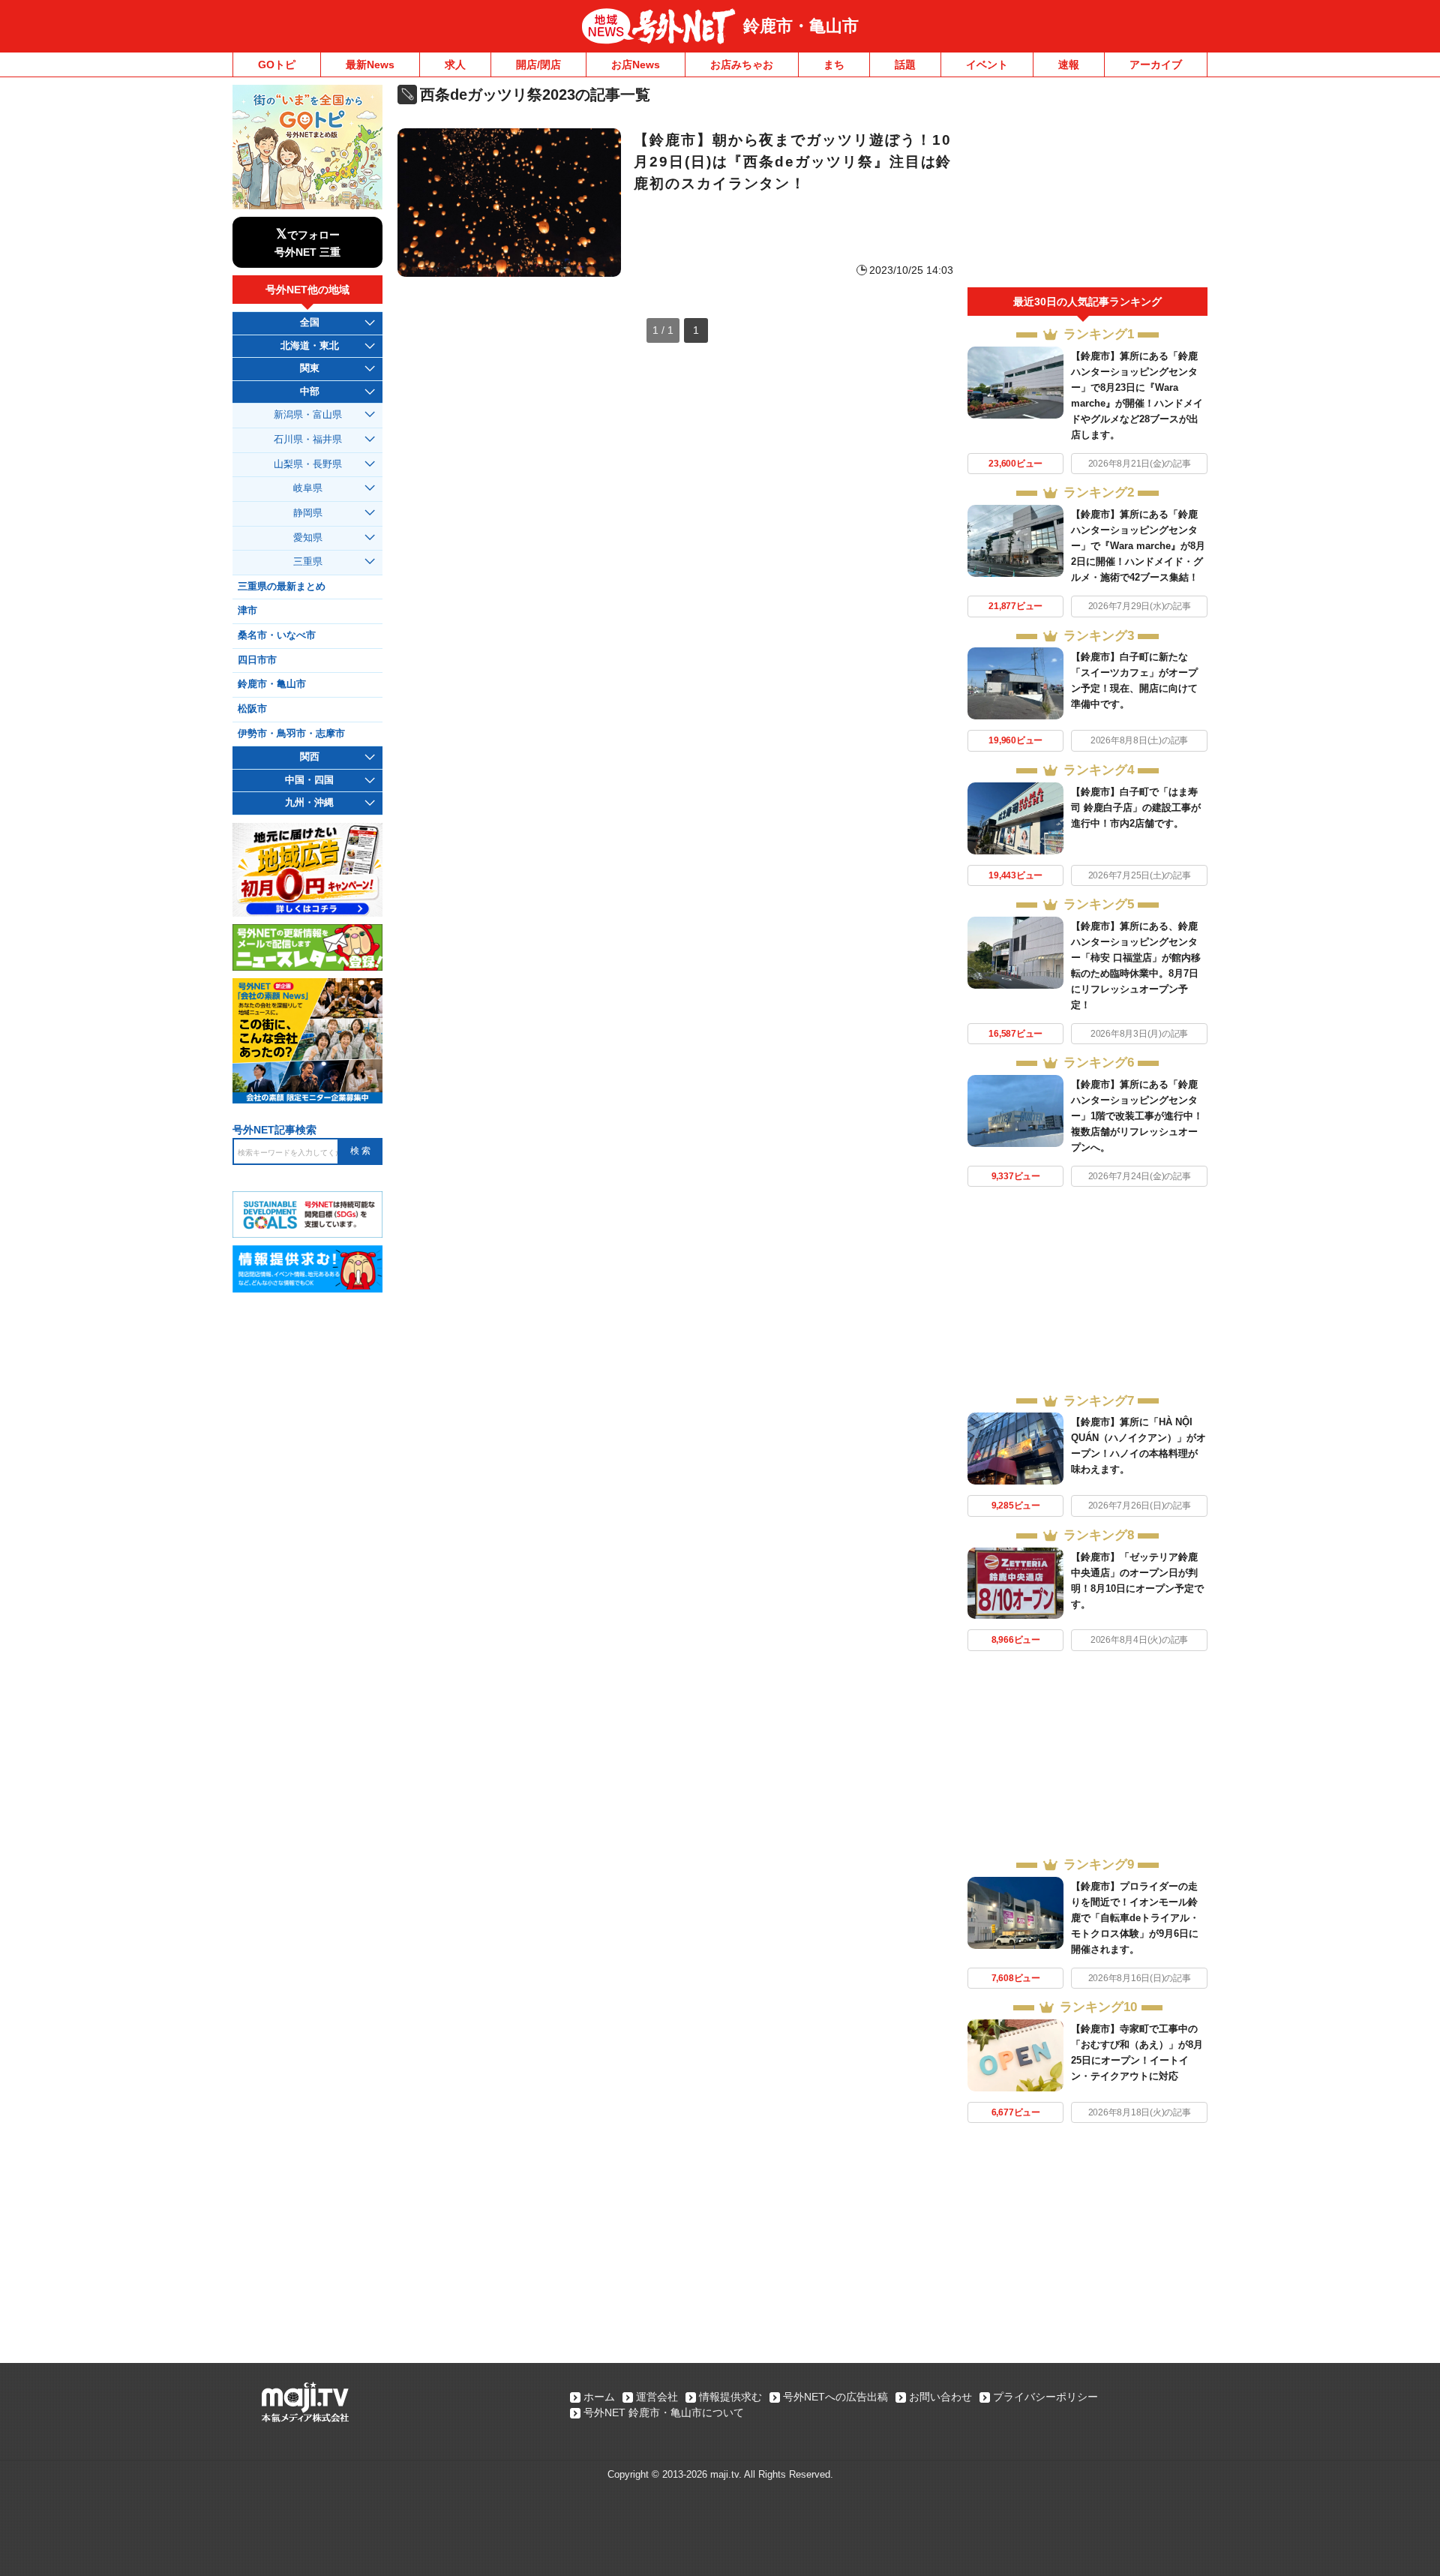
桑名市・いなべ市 (277, 635)
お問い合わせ (940, 2397)
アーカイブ (1156, 65)
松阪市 (252, 709)
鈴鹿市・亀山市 (801, 26)
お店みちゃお (742, 65)
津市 (247, 611)
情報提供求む (730, 2397)
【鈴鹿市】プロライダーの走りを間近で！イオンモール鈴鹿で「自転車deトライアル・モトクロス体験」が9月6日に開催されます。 (1135, 1918)
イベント (987, 65)
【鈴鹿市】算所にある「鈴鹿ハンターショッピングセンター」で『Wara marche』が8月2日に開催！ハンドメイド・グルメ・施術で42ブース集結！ (1138, 546)
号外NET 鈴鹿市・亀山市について (664, 2412)
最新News (370, 65)
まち (834, 65)
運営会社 (657, 2397)
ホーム (599, 2397)
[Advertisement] (1087, 186)
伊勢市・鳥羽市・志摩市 (291, 734)
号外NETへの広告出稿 (835, 2397)
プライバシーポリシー (1045, 2397)
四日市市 (257, 660)
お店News (636, 65)
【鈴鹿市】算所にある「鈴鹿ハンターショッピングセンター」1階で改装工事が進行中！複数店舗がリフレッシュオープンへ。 (1137, 1116)
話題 (905, 65)
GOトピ (277, 65)
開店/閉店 (538, 65)
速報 (1069, 65)
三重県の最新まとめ (282, 587)
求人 (455, 65)
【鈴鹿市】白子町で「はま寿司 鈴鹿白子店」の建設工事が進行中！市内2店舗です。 (1136, 808)
